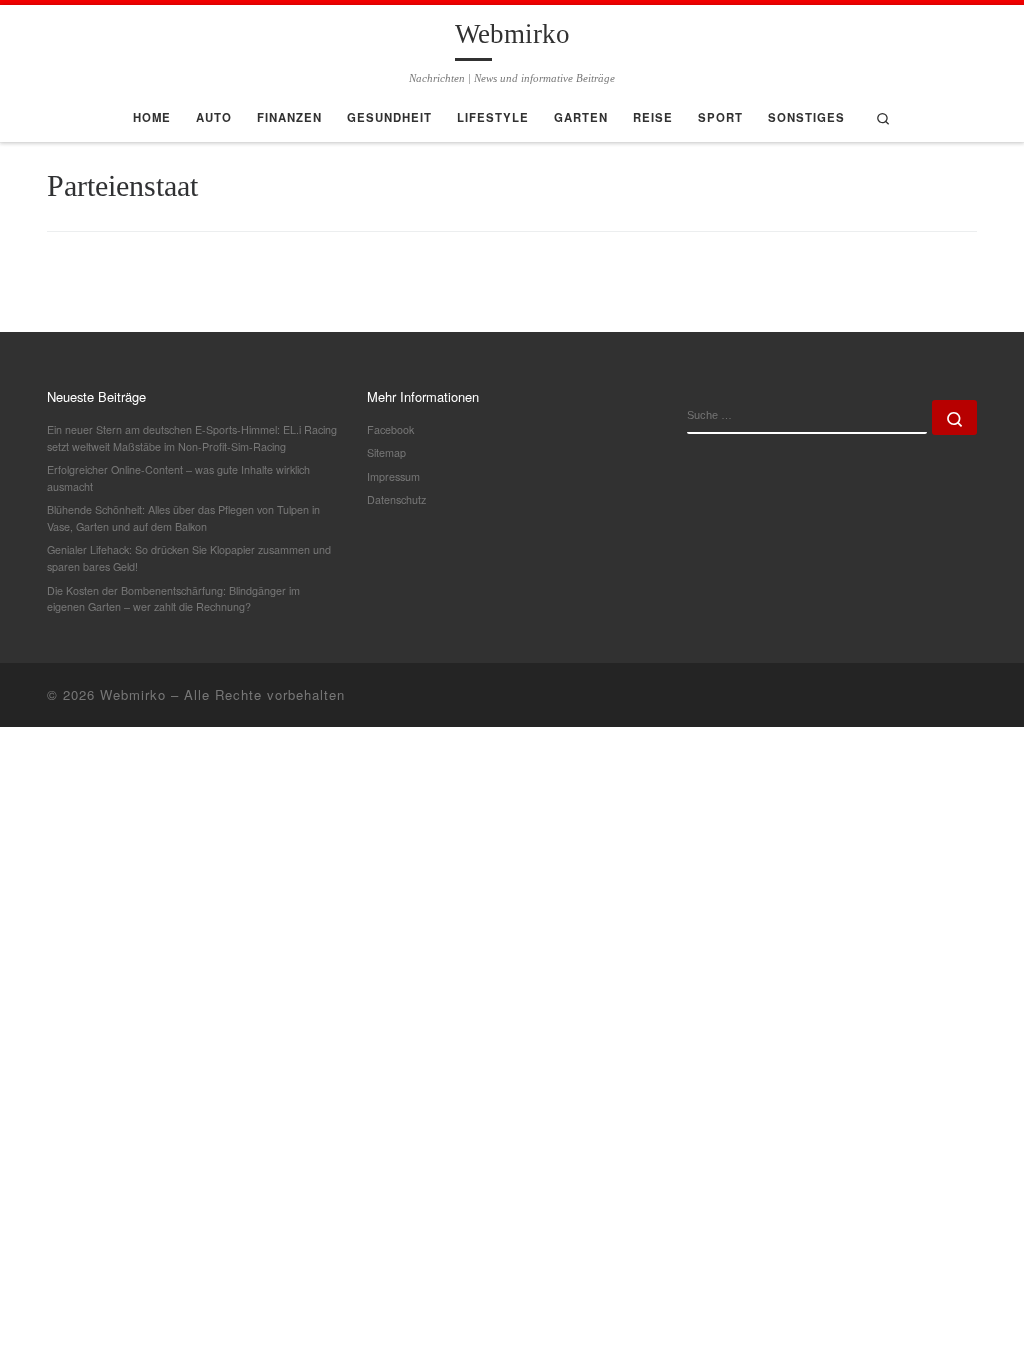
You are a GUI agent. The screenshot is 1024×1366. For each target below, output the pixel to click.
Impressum (393, 476)
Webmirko (133, 694)
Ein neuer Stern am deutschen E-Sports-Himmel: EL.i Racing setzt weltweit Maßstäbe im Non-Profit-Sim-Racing (192, 438)
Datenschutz (396, 499)
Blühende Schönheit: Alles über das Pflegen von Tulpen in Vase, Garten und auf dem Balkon (183, 518)
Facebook (390, 429)
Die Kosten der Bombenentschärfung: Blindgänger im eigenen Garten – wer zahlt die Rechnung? (173, 599)
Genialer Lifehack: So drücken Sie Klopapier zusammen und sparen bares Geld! (189, 558)
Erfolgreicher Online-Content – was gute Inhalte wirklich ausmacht (178, 478)
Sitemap (386, 452)
